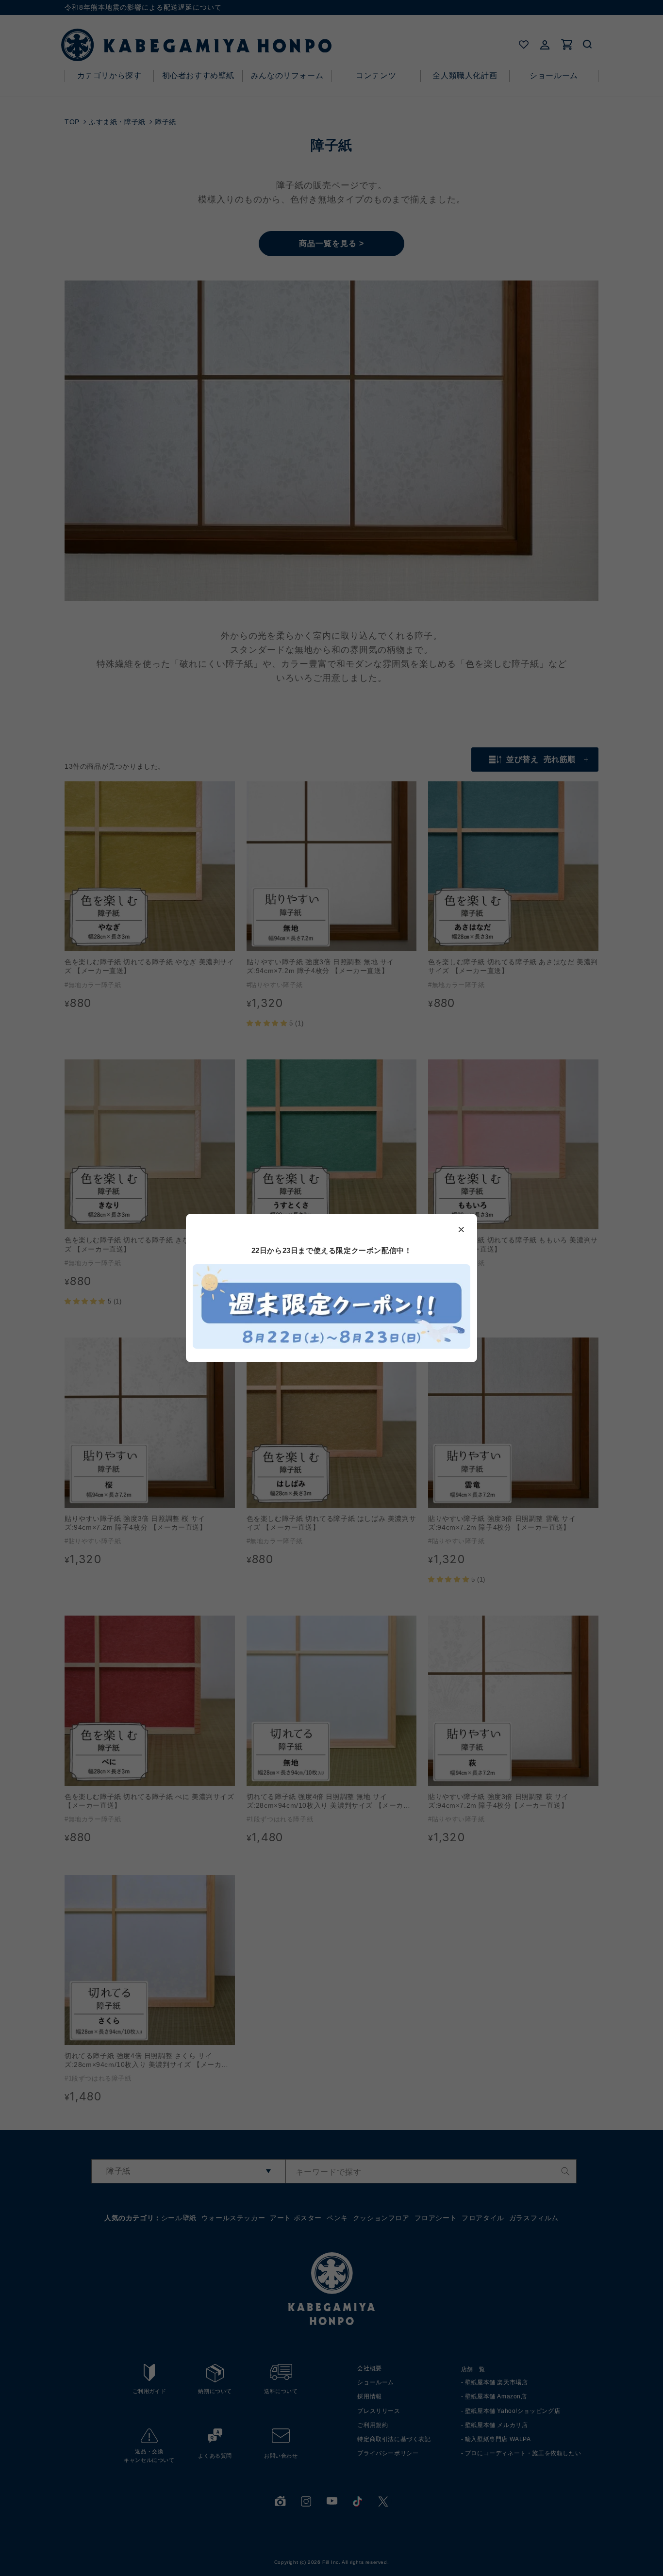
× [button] (462, 1229)
